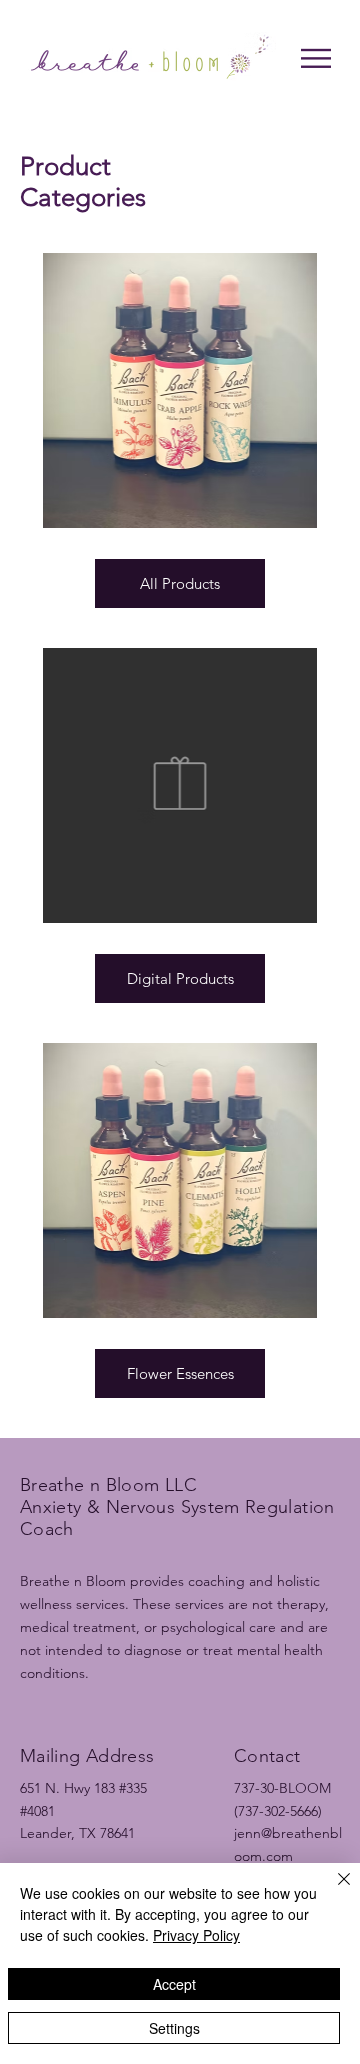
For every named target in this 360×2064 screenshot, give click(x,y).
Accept (174, 1984)
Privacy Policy (196, 1935)
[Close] (332, 1891)
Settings (174, 2028)
